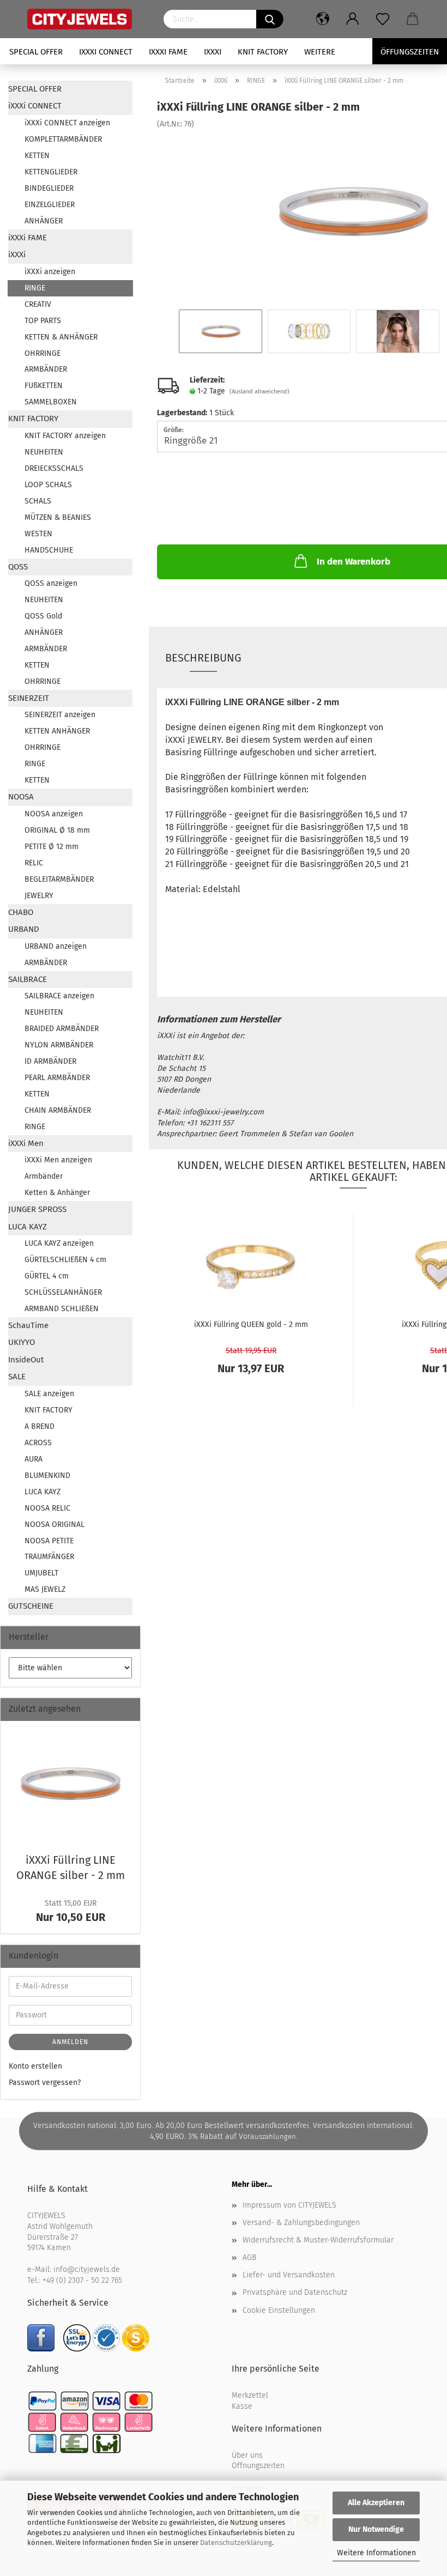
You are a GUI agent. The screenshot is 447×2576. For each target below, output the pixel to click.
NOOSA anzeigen (54, 814)
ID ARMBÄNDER (50, 1061)
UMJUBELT (41, 1573)
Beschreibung (203, 658)
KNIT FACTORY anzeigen (65, 436)
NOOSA (21, 797)
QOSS (18, 567)
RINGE (35, 288)
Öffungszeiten (410, 52)
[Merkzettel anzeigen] (383, 19)
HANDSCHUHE (49, 550)
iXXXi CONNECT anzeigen (67, 123)
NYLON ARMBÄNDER (59, 1045)
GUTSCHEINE (31, 1606)
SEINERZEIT (29, 698)
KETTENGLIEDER (51, 172)
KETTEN (37, 156)
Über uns (247, 2455)
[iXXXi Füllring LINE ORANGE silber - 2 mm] (353, 211)
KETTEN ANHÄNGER (57, 731)
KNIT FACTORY (263, 52)
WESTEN (38, 534)
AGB (249, 2257)
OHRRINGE (43, 353)
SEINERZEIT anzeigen (60, 715)
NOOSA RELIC (47, 1508)
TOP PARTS (43, 321)
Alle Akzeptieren (376, 2503)
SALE (17, 1377)
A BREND (40, 1426)
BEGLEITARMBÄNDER (59, 879)
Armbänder (44, 1176)
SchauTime (28, 1325)
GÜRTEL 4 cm (47, 1276)
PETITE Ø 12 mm (52, 847)
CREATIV (38, 304)
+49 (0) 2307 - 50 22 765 (82, 2280)
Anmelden (70, 2042)
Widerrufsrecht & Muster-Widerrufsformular (318, 2240)
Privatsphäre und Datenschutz (295, 2292)
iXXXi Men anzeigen (58, 1160)
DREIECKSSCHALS (54, 468)
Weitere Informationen (376, 2553)
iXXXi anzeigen (50, 272)
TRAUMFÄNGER (49, 1557)
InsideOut (26, 1360)
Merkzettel (250, 2395)
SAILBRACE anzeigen (59, 996)
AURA (34, 1459)
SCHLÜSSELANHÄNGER (63, 1292)
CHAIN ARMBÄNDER (58, 1110)
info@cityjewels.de (87, 2269)
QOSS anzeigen (51, 583)
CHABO (21, 912)
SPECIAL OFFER (36, 52)
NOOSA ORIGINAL (55, 1525)
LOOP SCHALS (48, 485)
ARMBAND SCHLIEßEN (62, 1309)
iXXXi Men (26, 1143)
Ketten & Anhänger (57, 1193)
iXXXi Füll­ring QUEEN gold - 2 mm (251, 1325)
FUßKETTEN (44, 386)
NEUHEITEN (44, 452)
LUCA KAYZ (28, 1227)
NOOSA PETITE (49, 1541)
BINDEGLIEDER (49, 188)
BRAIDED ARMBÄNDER (62, 1029)
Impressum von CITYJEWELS (289, 2205)
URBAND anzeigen (56, 946)
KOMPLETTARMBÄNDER (63, 139)
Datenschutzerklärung (236, 2542)
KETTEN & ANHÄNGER (61, 337)
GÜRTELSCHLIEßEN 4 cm (65, 1260)
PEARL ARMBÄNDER (57, 1078)
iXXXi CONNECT (106, 52)
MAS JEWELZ (45, 1589)
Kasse (242, 2406)
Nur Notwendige (376, 2529)
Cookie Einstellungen (279, 2310)
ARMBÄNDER (46, 369)
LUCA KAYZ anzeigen (59, 1243)
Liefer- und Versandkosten (289, 2275)
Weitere (320, 52)
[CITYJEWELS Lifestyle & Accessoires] (87, 19)
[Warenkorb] (413, 19)
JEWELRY (39, 896)
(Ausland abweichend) (259, 392)
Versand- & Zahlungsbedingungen (301, 2223)
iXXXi (213, 52)
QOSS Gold (43, 616)
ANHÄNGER (44, 221)
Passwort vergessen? (45, 2083)
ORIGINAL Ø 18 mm (57, 830)
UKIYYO (22, 1342)
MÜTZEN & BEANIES (58, 517)
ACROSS (38, 1443)
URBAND (24, 929)
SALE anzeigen (49, 1394)
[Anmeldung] (353, 19)
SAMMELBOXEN (51, 402)
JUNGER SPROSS (37, 1209)
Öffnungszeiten (258, 2466)
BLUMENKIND (47, 1475)
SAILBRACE (28, 979)
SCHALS (38, 501)
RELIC (34, 863)
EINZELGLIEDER (50, 205)
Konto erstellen (35, 2066)
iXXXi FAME (168, 52)
